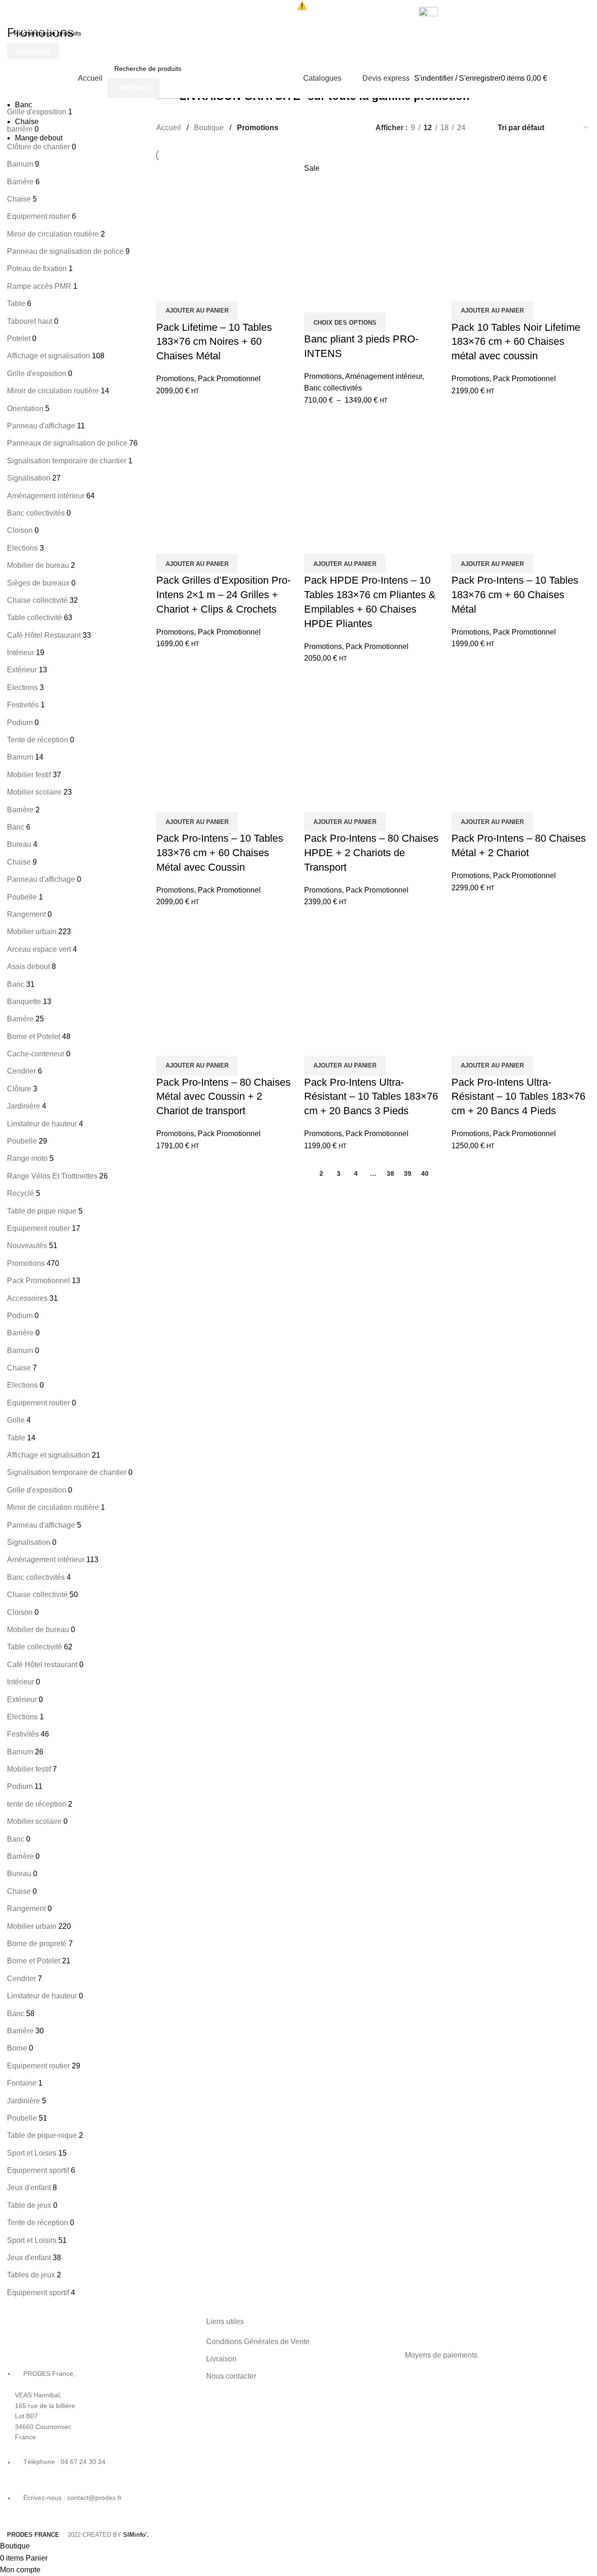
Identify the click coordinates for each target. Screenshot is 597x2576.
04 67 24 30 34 (92, 29)
